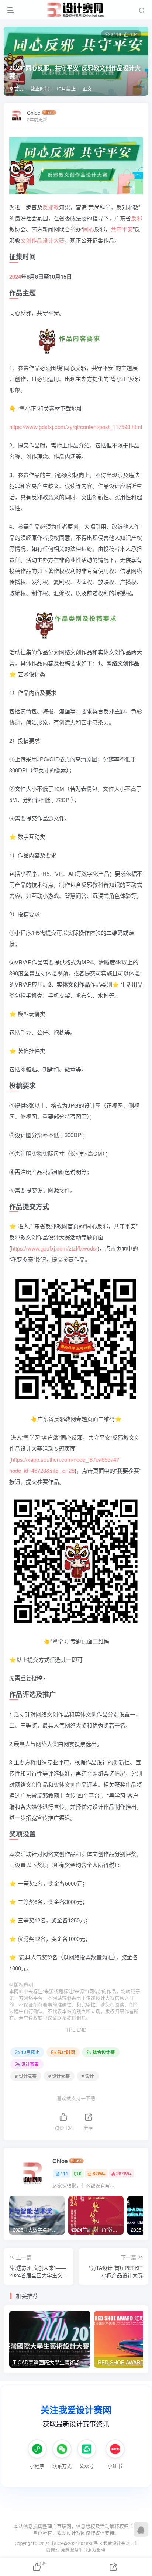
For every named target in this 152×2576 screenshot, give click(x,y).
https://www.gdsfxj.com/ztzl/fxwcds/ (54, 1248)
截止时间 (40, 88)
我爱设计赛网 (117, 2543)
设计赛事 (30, 2064)
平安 (127, 229)
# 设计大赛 (59, 2076)
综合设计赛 (104, 2052)
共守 (116, 229)
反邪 (137, 218)
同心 (89, 229)
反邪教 (51, 207)
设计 (48, 240)
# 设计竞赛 (26, 2076)
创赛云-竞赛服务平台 (67, 2549)
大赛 (59, 240)
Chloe (34, 113)
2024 (15, 277)
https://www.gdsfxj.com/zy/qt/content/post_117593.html (76, 427)
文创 (26, 240)
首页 (18, 88)
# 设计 (88, 2076)
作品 (37, 240)
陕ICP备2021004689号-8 (78, 2543)
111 (64, 2173)
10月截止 (66, 88)
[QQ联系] (141, 2529)
